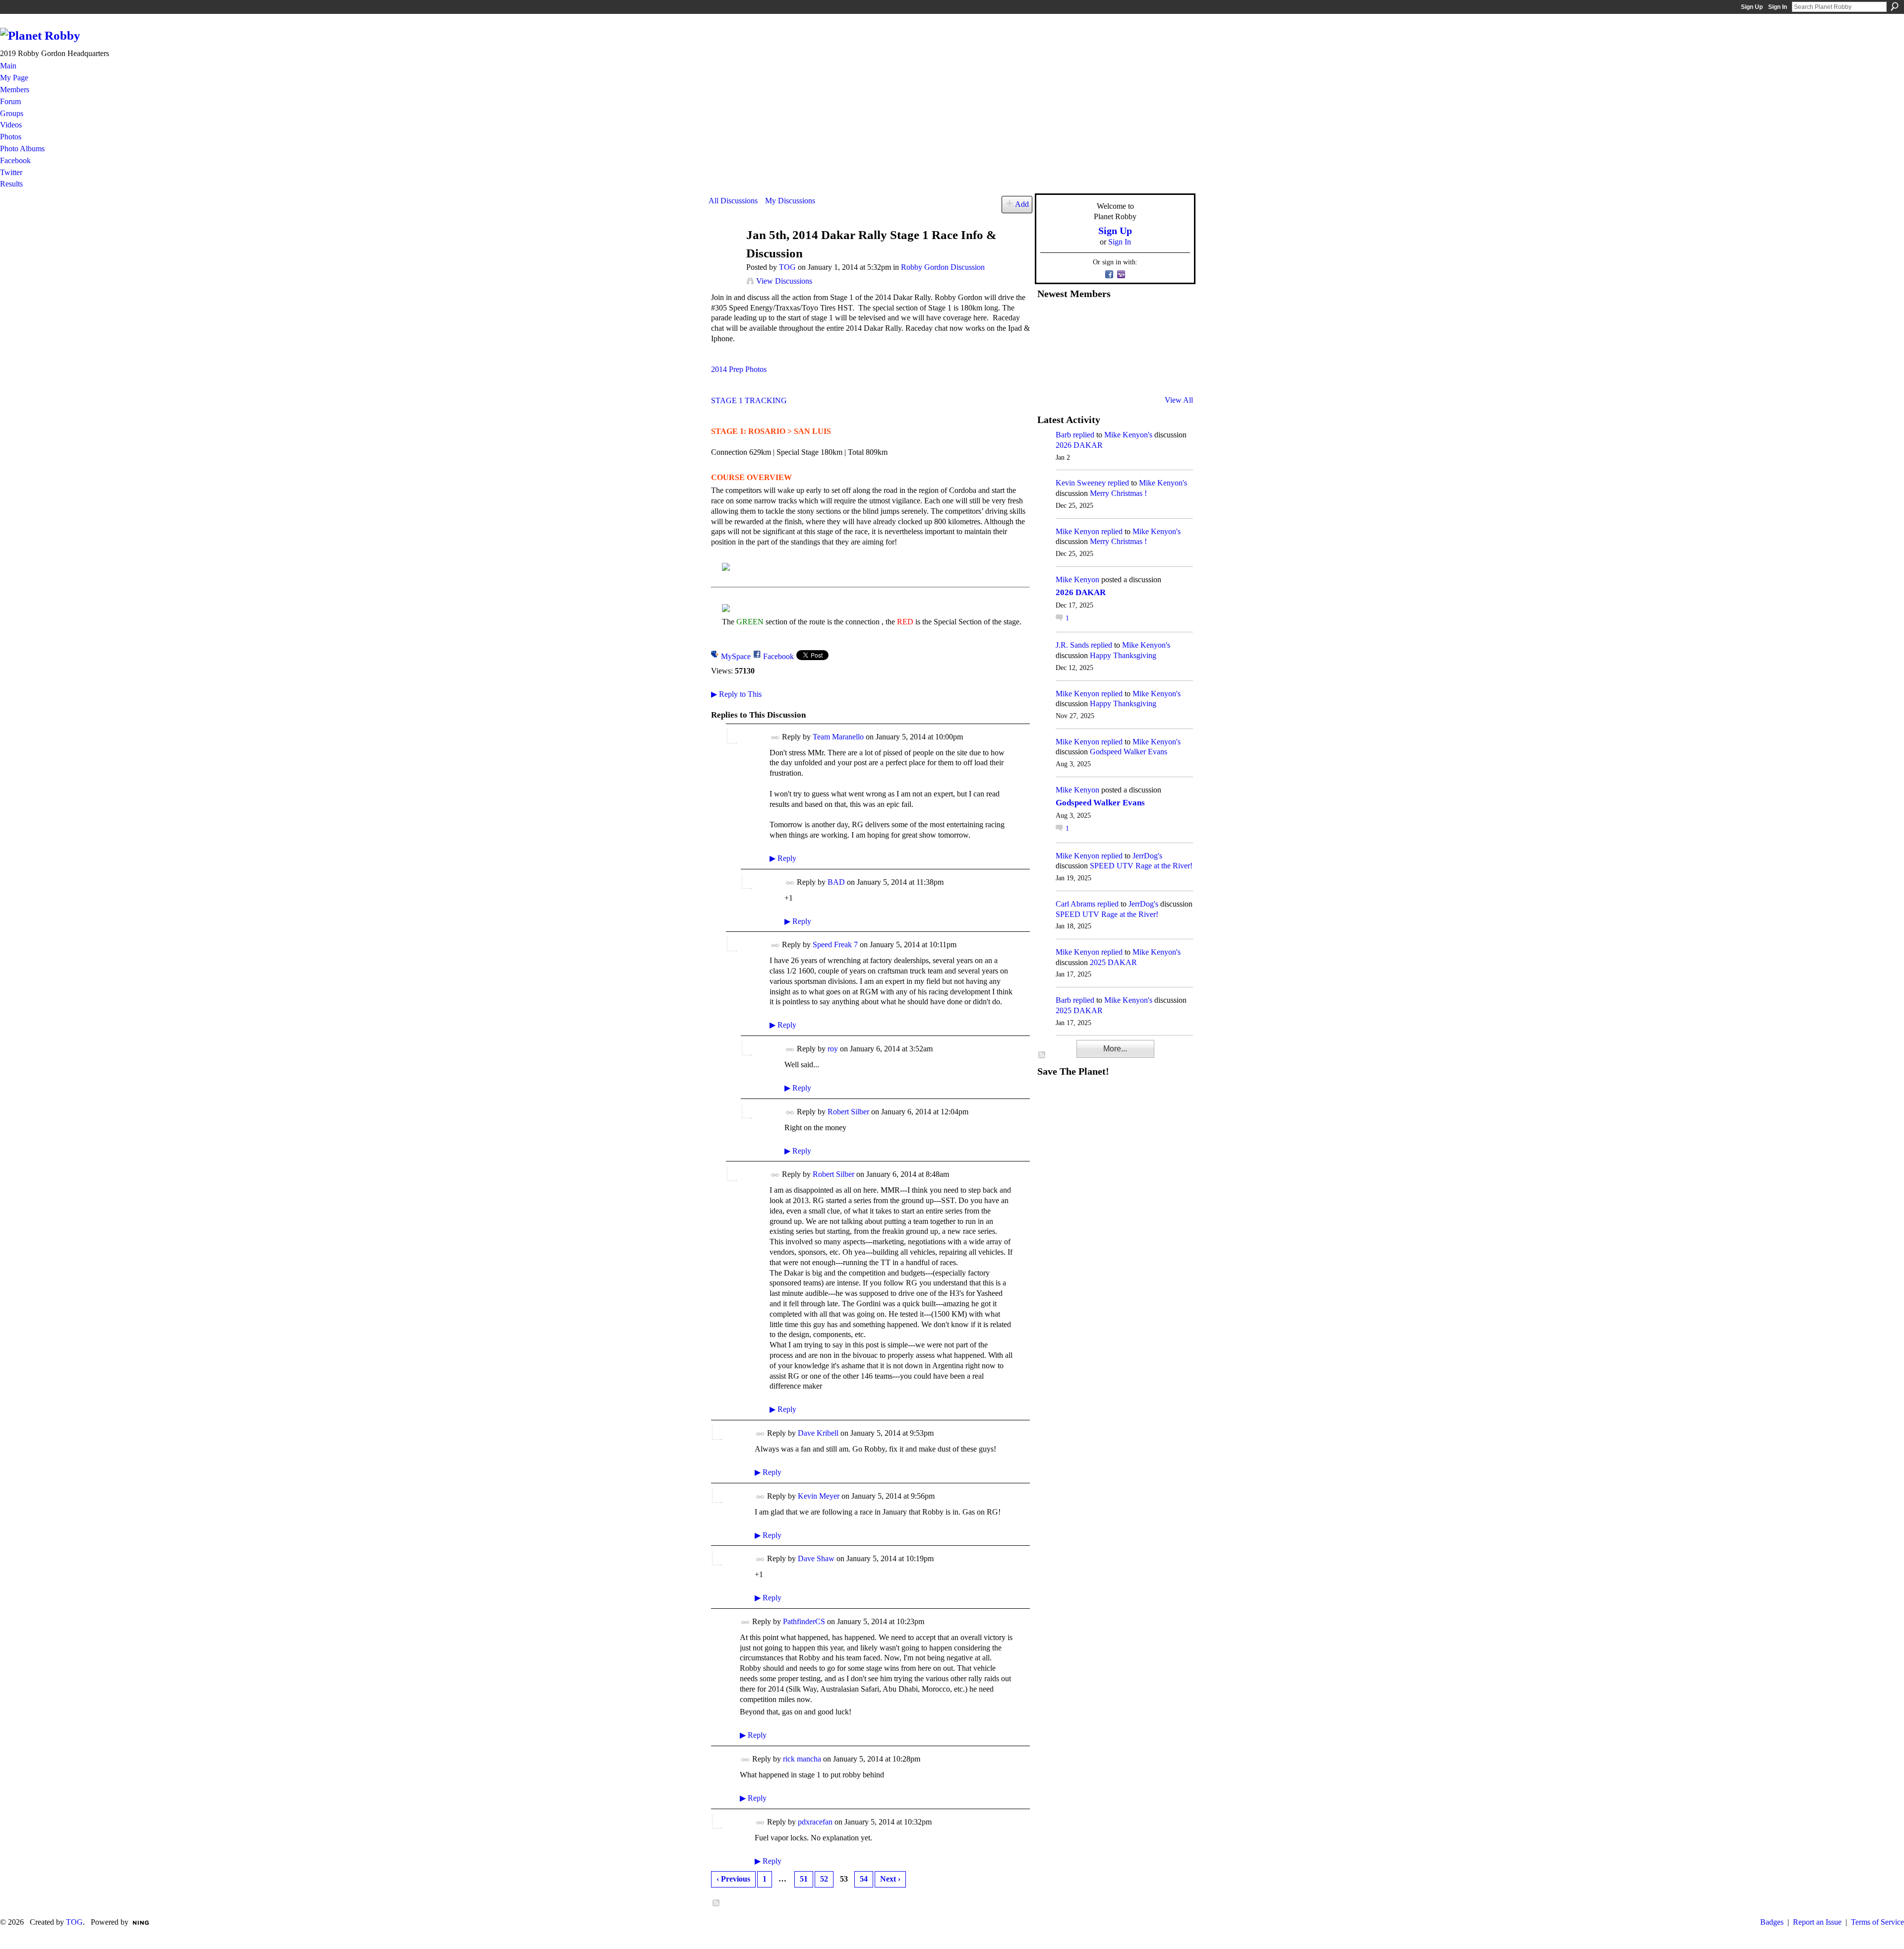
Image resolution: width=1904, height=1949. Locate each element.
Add (1022, 204)
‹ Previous (733, 1879)
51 (804, 1879)
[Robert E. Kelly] (1146, 373)
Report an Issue (1817, 1922)
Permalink (775, 738)
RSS (716, 1903)
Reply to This (736, 694)
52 (824, 1879)
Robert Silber (848, 1112)
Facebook (778, 656)
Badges (1772, 1922)
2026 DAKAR (1079, 445)
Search (1895, 6)
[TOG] (724, 254)
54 (864, 1879)
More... (1115, 1049)
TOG (787, 267)
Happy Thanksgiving (1123, 655)
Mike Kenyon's (1128, 435)
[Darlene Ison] (1098, 320)
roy (833, 1049)
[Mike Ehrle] (1122, 320)
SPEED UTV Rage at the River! (1141, 866)
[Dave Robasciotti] (1049, 347)
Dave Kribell (818, 1433)
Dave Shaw (816, 1558)
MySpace (736, 656)
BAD (836, 882)
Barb (1063, 435)
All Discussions (733, 201)
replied (1084, 435)
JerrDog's (1147, 856)
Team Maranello (838, 737)
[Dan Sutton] (1171, 320)
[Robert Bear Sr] (1171, 373)
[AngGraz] (1146, 347)
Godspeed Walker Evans (1129, 752)
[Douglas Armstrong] (1049, 320)
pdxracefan (815, 1822)
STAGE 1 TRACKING (749, 400)
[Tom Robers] (1122, 347)
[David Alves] (1073, 347)
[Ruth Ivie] (1098, 347)
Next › (890, 1879)
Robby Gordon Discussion (943, 267)
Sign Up (1752, 7)
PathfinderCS (804, 1621)
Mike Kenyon (1077, 531)
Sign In (1778, 7)
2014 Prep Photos (739, 369)
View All (1179, 400)
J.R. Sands (1072, 645)
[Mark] (1122, 373)
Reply (783, 858)
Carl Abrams (1075, 904)
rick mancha (802, 1759)
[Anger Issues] (1098, 373)
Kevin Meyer (819, 1496)
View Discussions (784, 281)
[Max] (1171, 347)
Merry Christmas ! (1118, 493)
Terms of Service (1877, 1922)
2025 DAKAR (1113, 962)
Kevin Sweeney (1081, 483)
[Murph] (1073, 373)
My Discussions (790, 201)
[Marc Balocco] (1146, 320)
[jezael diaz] (1073, 320)
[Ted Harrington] (1049, 373)
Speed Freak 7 (835, 944)
